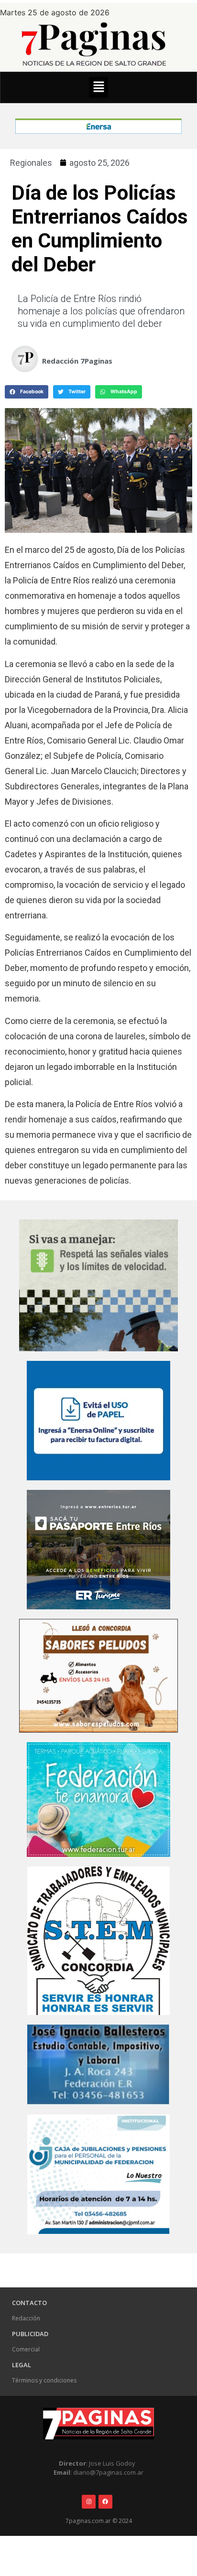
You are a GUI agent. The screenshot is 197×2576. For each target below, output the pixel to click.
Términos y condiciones (44, 2380)
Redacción (26, 2318)
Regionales (31, 163)
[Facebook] (105, 2502)
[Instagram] (89, 2502)
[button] (98, 87)
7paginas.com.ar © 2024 (99, 2521)
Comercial (26, 2349)
